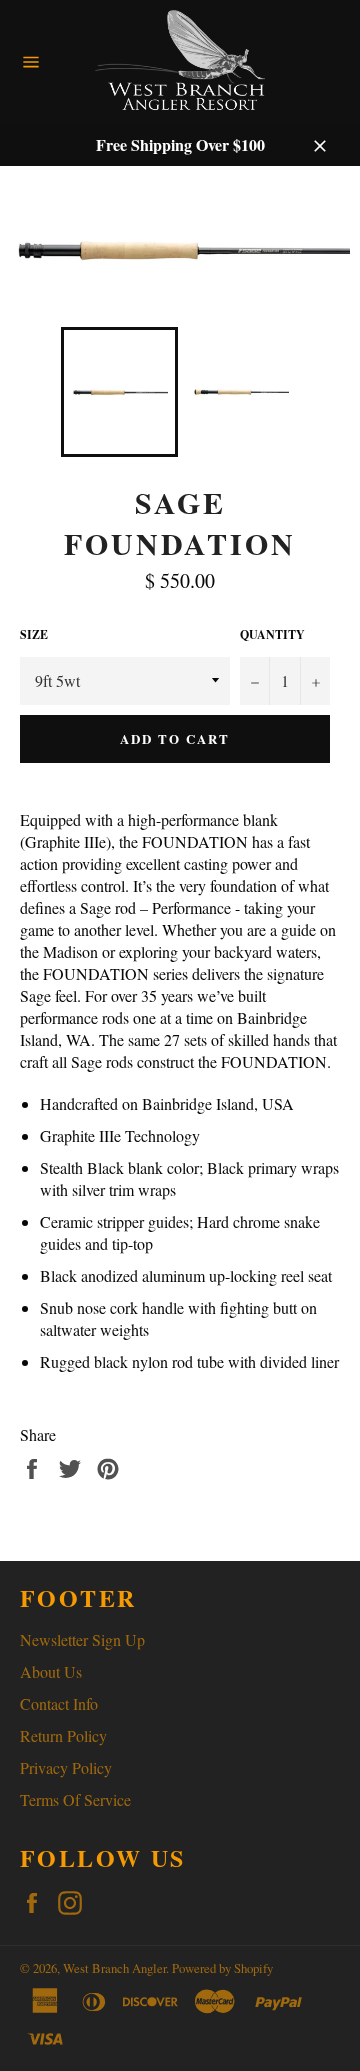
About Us (51, 1671)
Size (34, 635)
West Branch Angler (114, 1968)
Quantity (272, 635)
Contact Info (59, 1703)
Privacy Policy (66, 1767)
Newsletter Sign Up (82, 1639)
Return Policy (63, 1735)
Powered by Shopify (222, 1968)
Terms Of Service (75, 1799)
